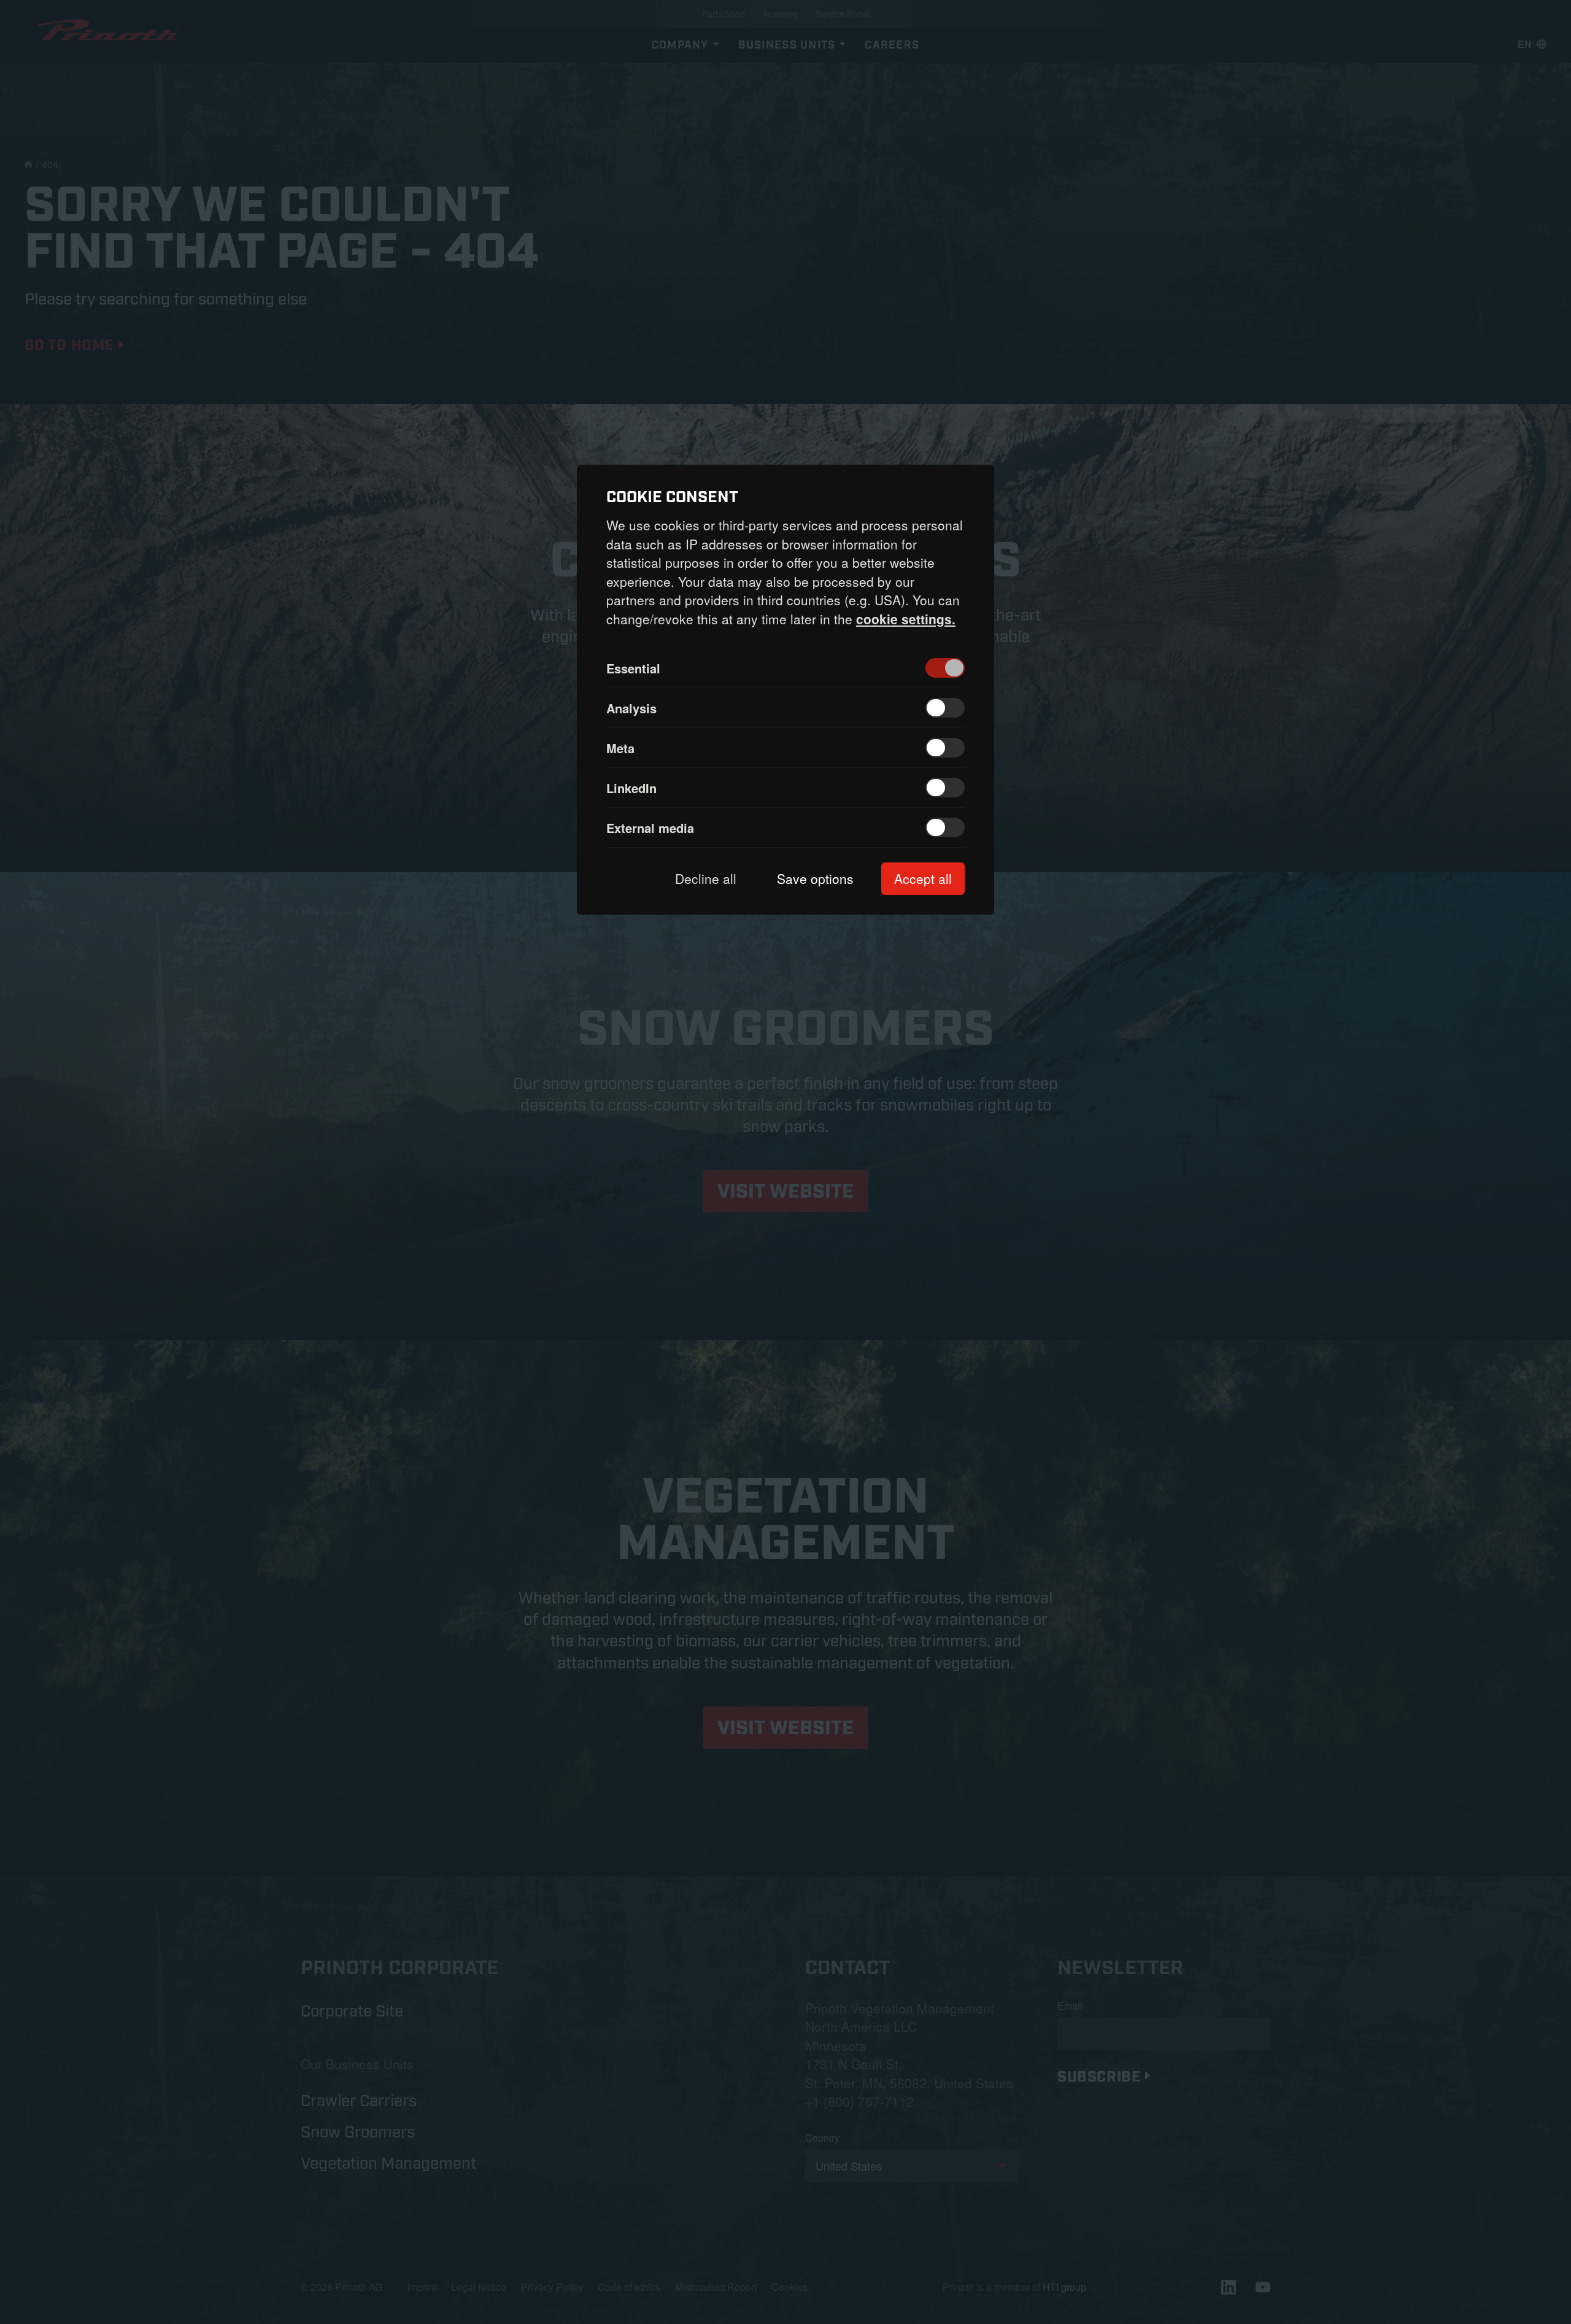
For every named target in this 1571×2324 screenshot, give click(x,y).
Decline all (706, 878)
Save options (815, 878)
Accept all (923, 878)
